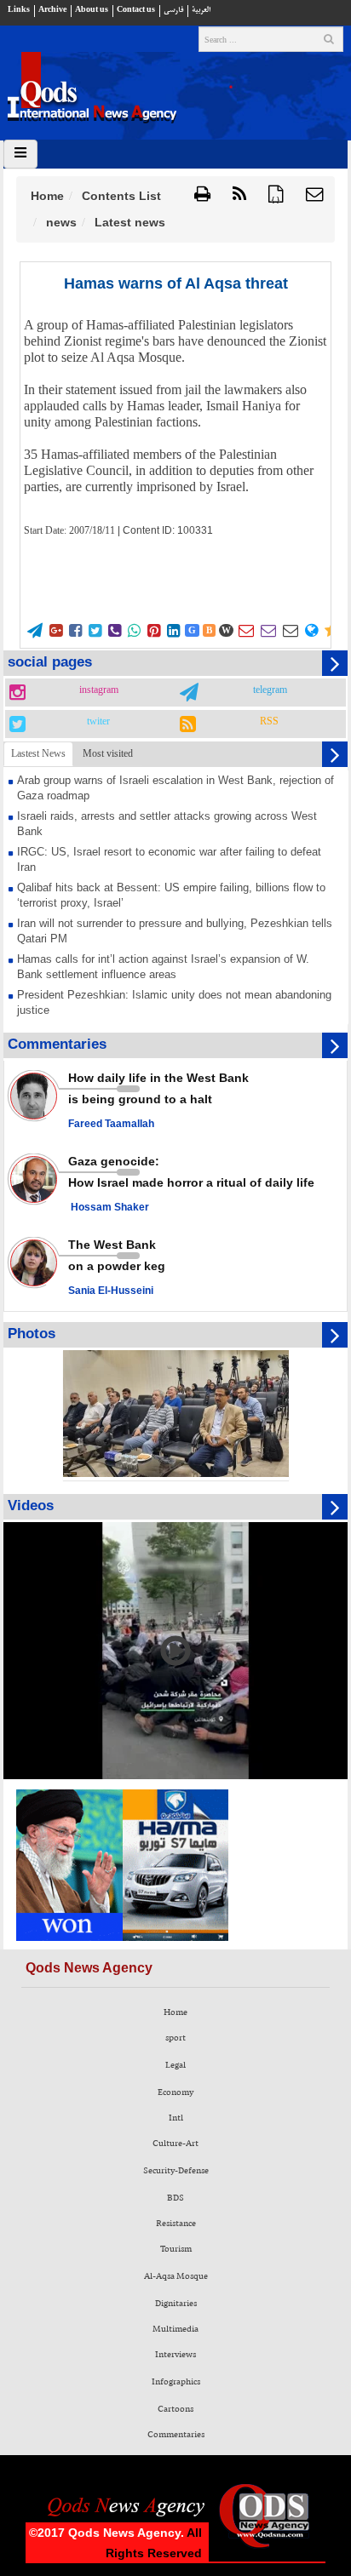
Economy (175, 2092)
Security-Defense (176, 2171)
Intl (176, 2118)
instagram (99, 690)
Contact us (136, 10)
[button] (315, 195)
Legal (175, 2065)
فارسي (173, 10)
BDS (175, 2198)
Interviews (175, 2355)
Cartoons (175, 2409)
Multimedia (175, 2329)
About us (92, 10)
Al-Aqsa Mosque (176, 2276)
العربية (201, 10)
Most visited (108, 753)
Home (47, 196)
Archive (52, 10)
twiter (98, 722)
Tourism (176, 2249)
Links (19, 10)
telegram (270, 690)
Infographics (176, 2382)
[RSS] (239, 195)
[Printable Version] (202, 195)
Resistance (176, 2224)
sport (175, 2038)
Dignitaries (176, 2304)
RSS (269, 722)
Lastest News (38, 753)
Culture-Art (175, 2144)
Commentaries (176, 2435)
